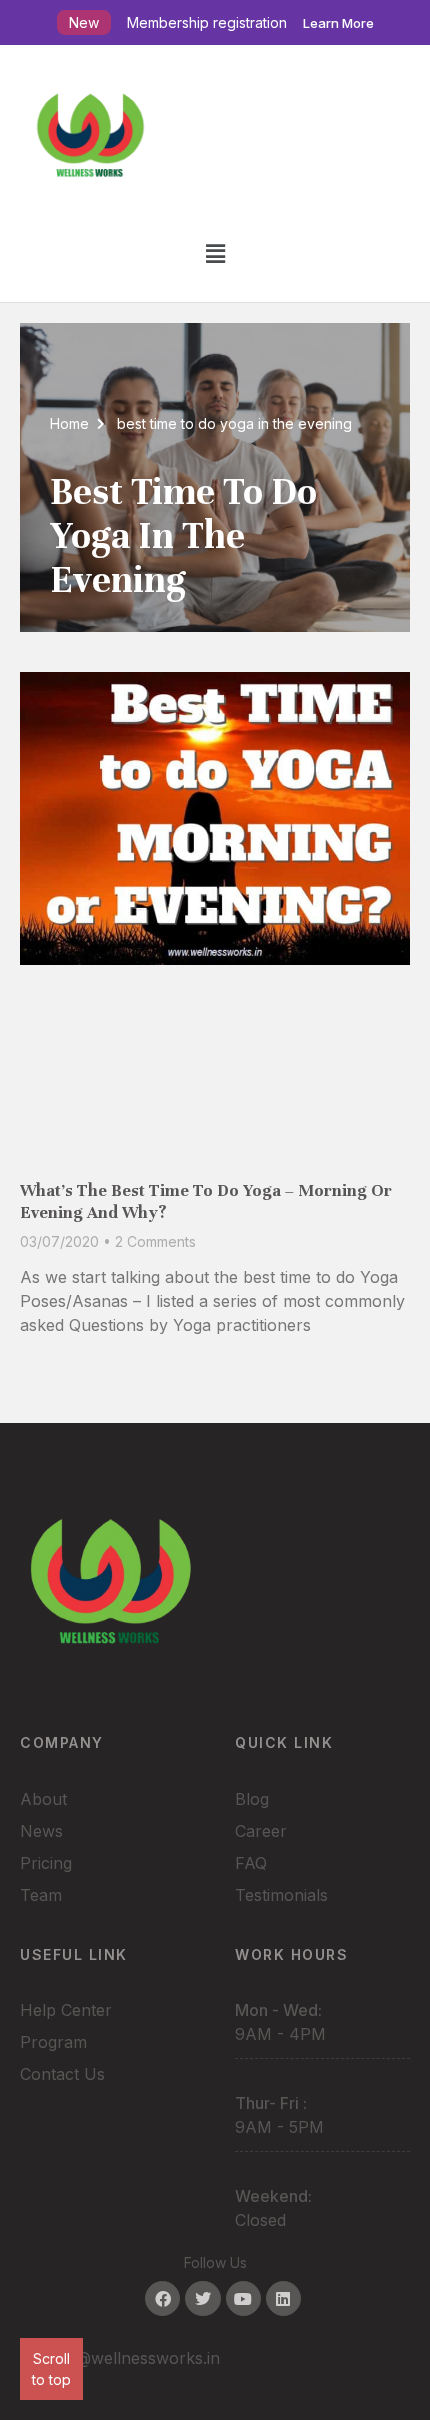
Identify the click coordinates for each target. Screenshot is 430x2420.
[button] (215, 253)
